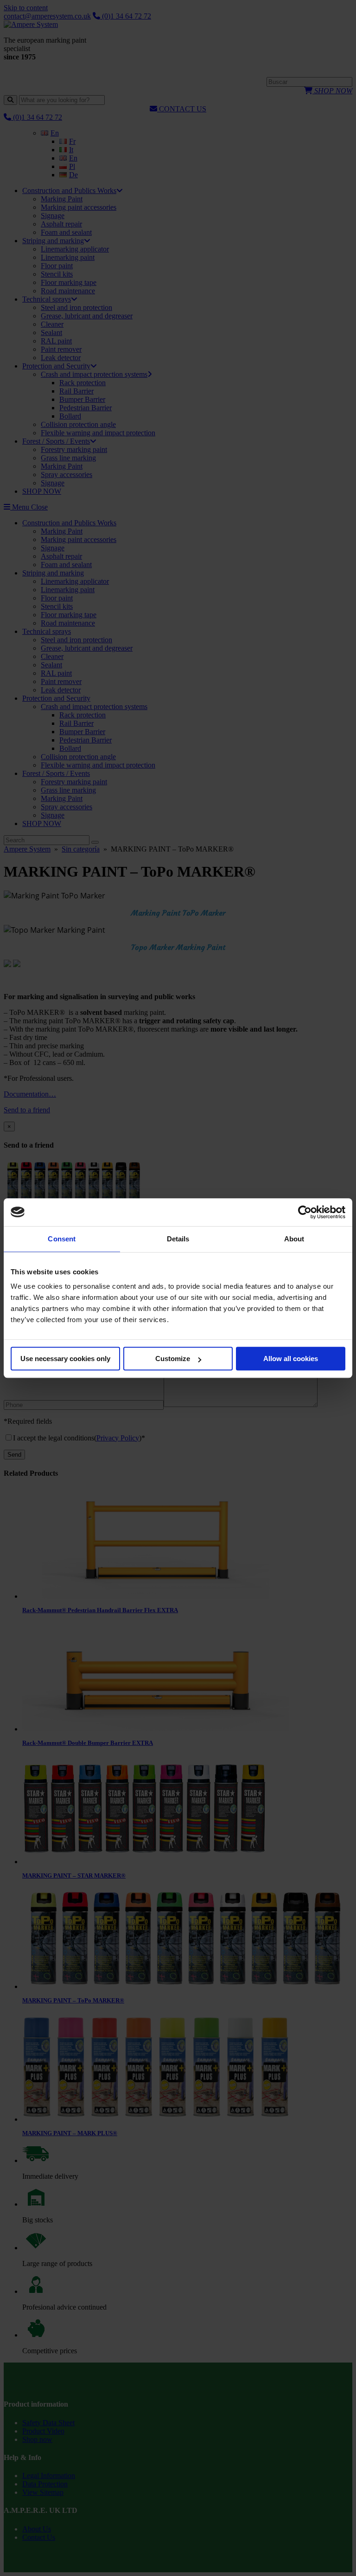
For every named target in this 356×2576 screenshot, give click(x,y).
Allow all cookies (291, 1359)
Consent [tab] (62, 1239)
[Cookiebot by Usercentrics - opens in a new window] (305, 1212)
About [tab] (294, 1239)
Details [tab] (178, 1239)
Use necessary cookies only (65, 1359)
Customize (173, 1359)
